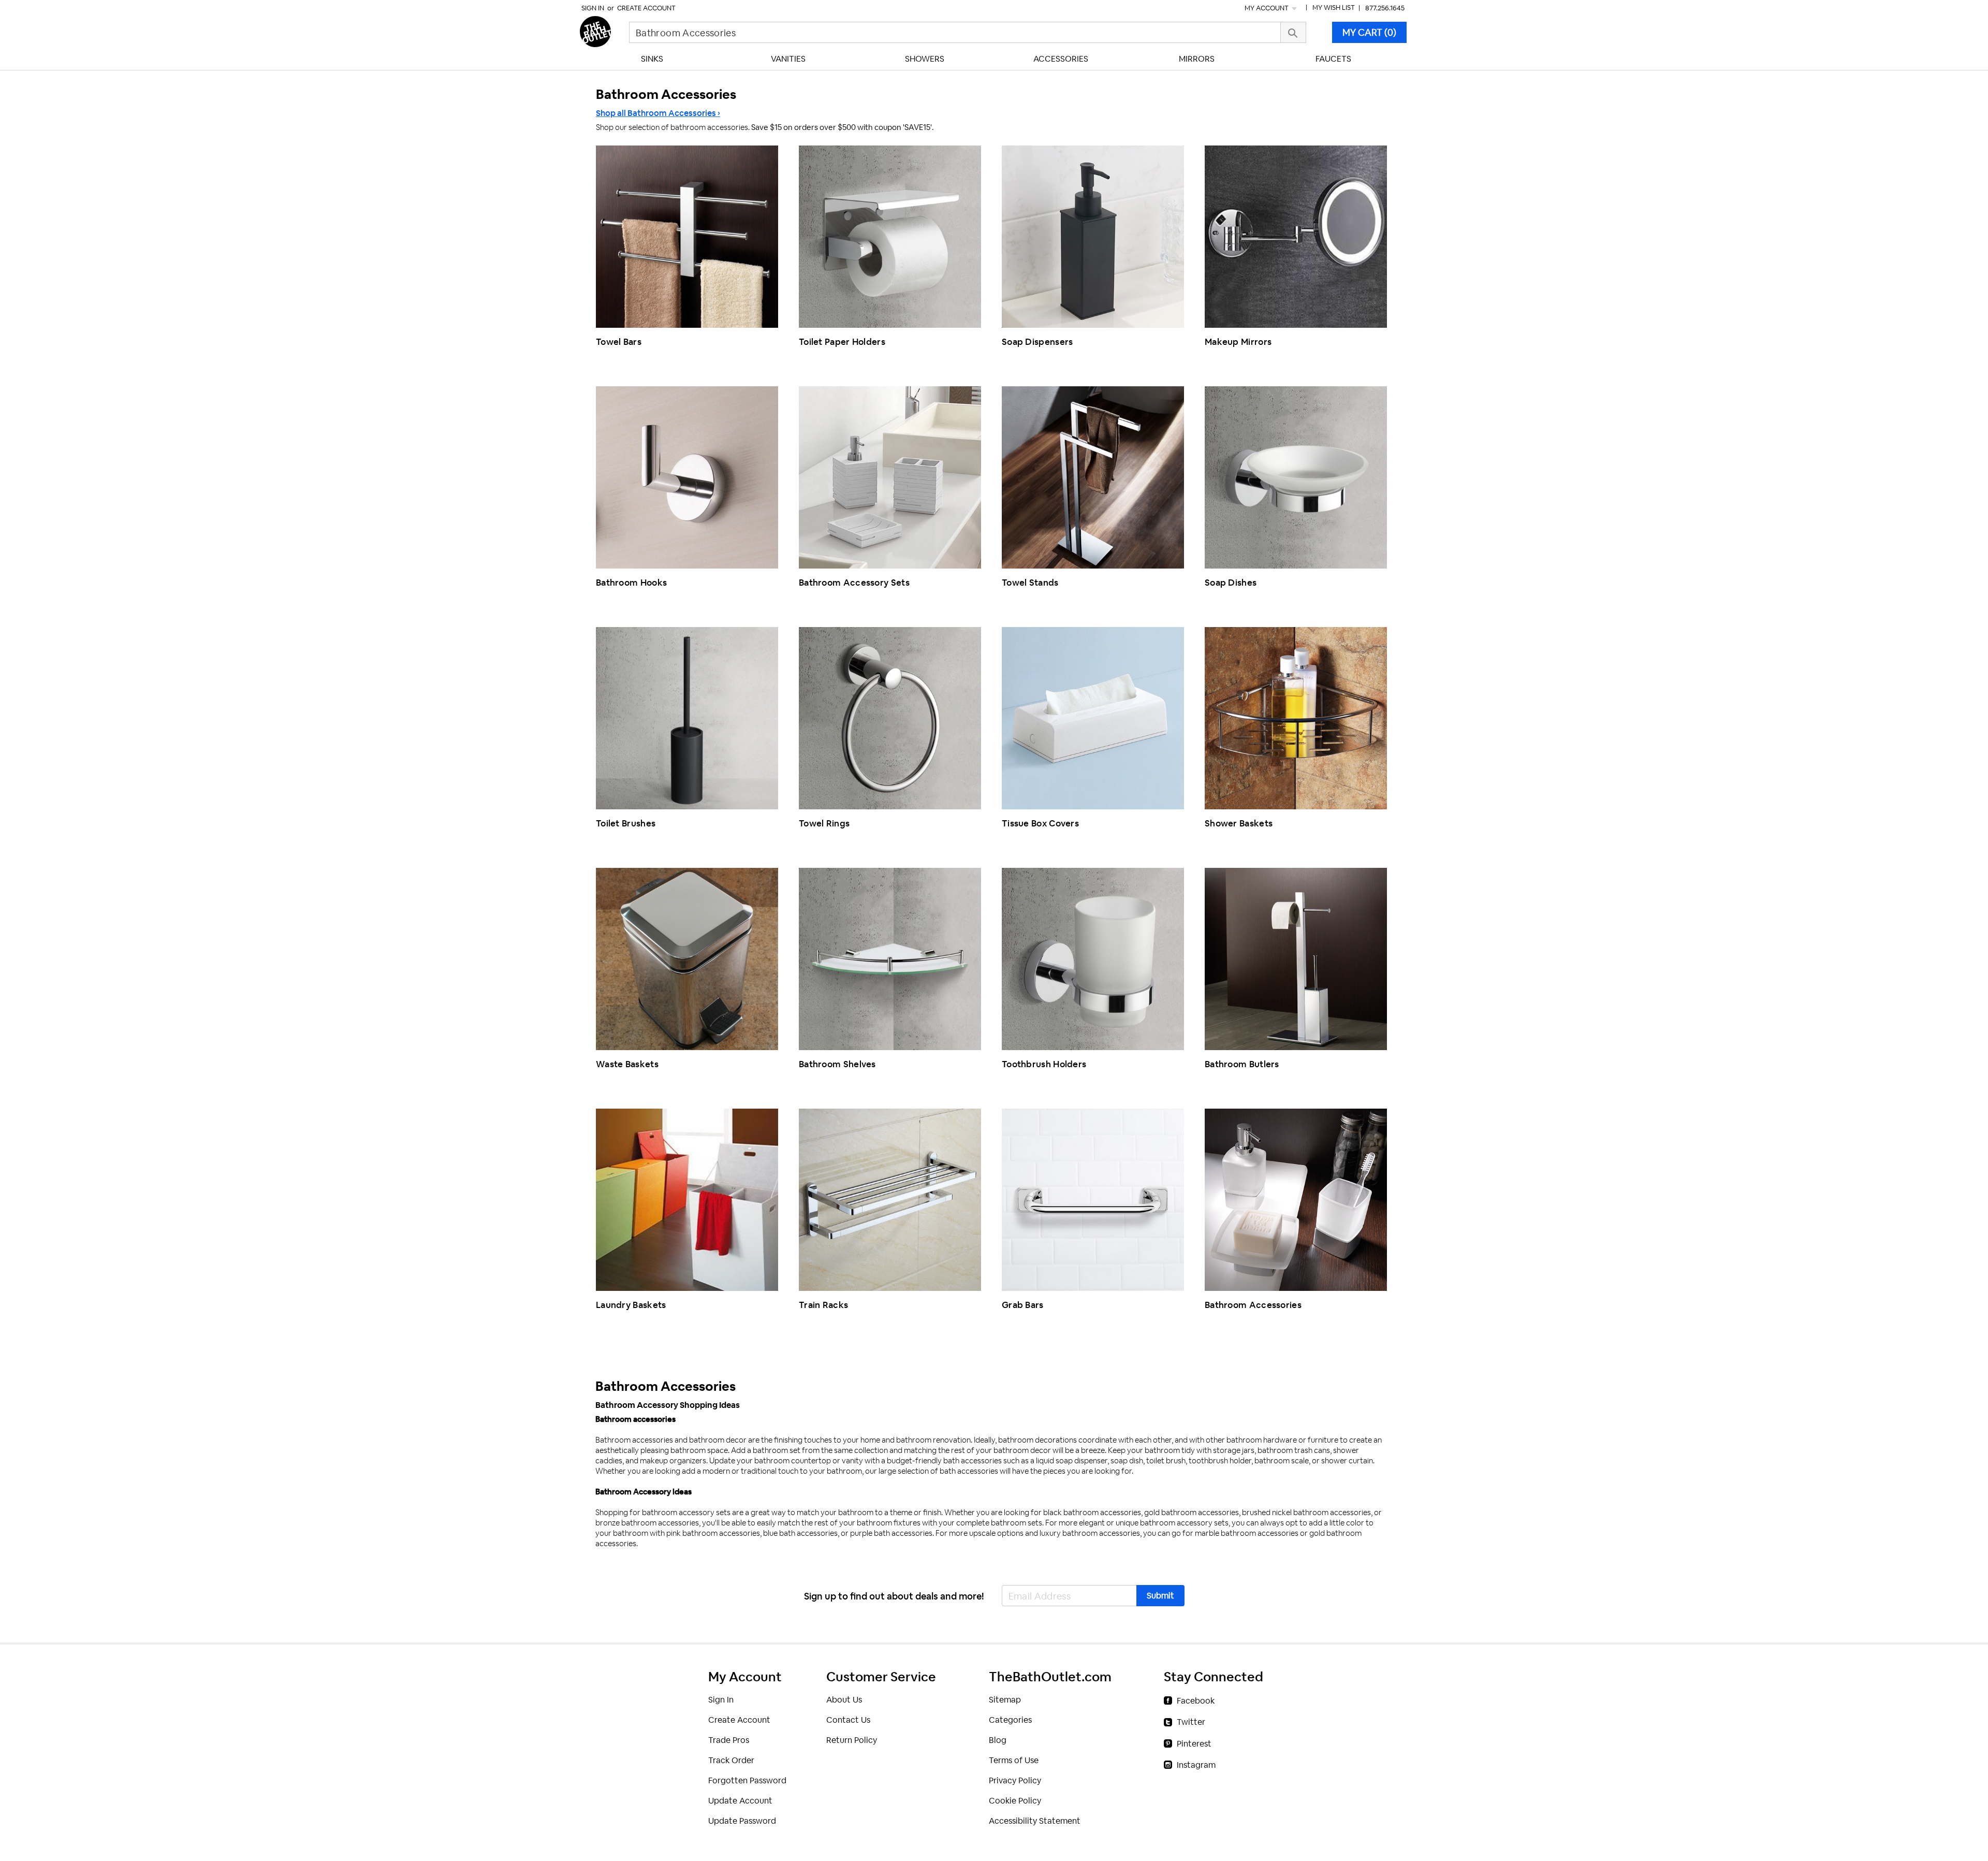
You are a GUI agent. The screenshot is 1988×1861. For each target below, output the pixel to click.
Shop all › (658, 113)
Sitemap (1005, 1700)
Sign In (593, 8)
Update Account (740, 1801)
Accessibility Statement (1035, 1821)
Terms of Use (1014, 1760)
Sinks (652, 59)
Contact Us (848, 1720)
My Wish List (1334, 8)
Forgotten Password (747, 1780)
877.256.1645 (1385, 8)
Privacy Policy (1015, 1780)
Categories (1010, 1720)
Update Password (742, 1821)
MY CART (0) (1369, 32)
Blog (998, 1740)
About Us (844, 1700)
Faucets (1333, 59)
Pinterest (1194, 1744)
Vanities (788, 59)
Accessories (1061, 59)
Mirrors (1197, 59)
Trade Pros (729, 1740)
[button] (1160, 1596)
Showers (925, 59)
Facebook (1196, 1701)
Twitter (1191, 1722)
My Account (1267, 8)
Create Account (646, 8)
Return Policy (852, 1740)
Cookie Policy (1015, 1801)
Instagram (1196, 1765)
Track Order (731, 1760)
